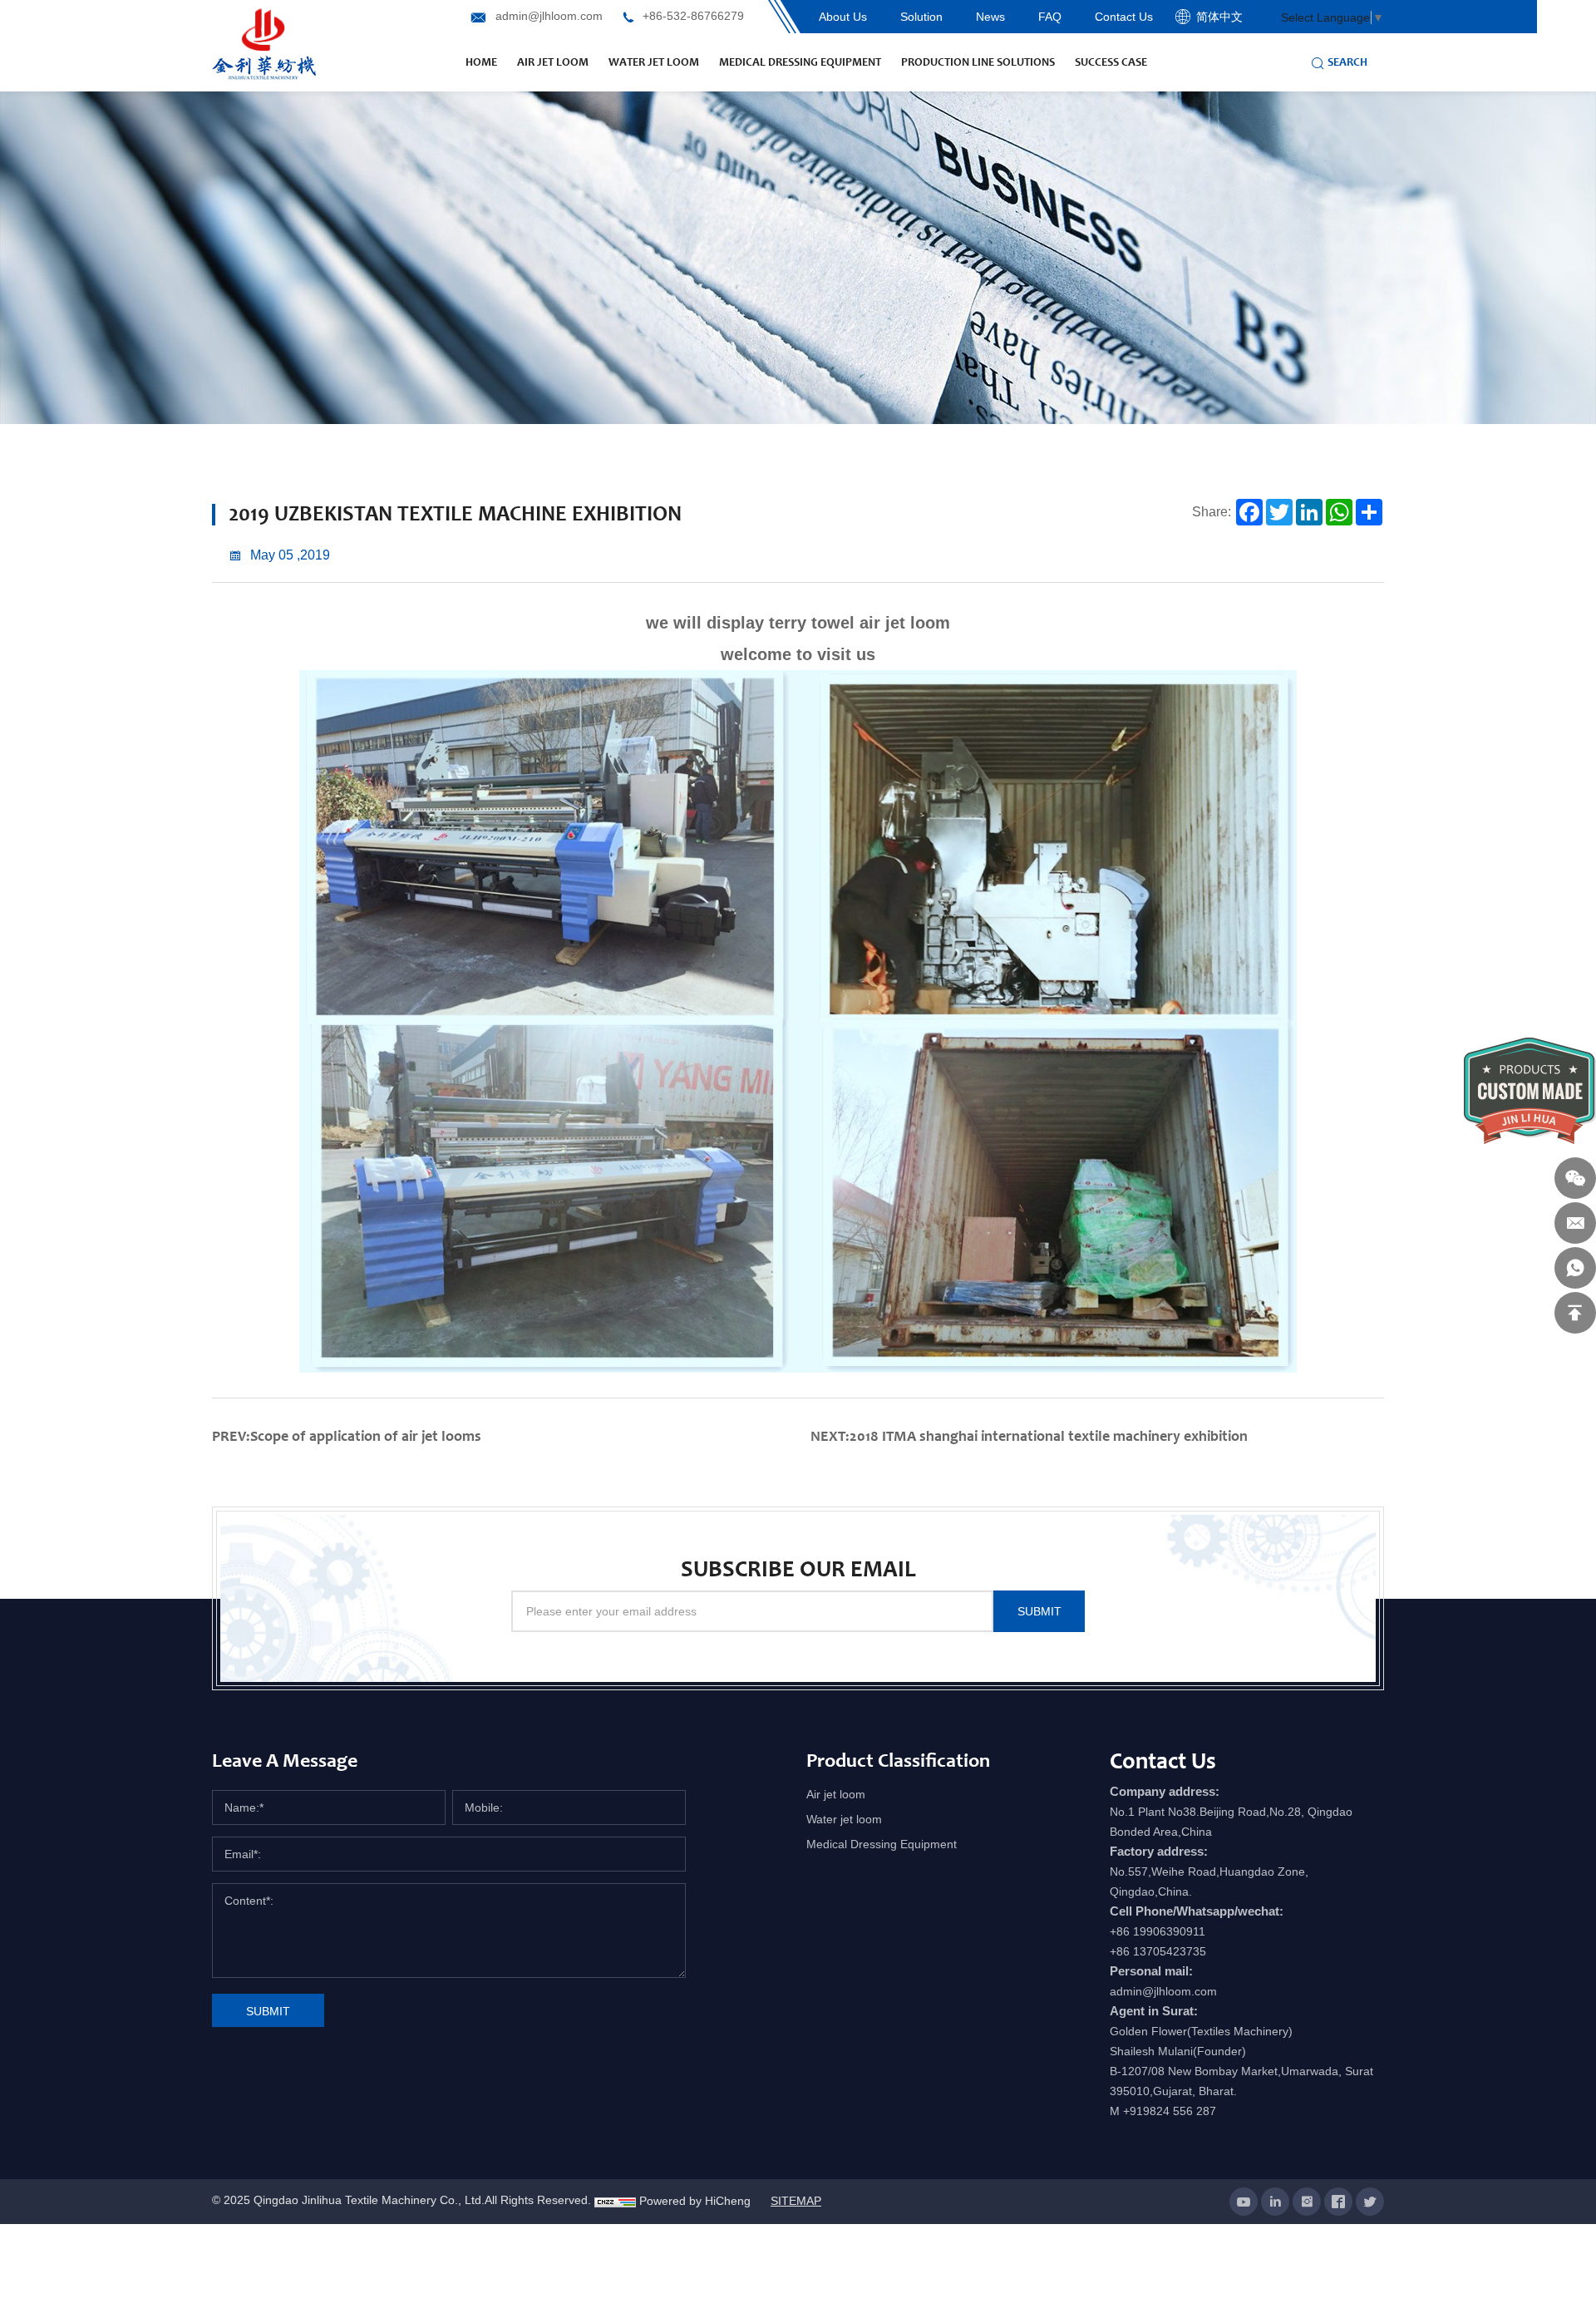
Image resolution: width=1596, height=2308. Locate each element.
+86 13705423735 (1158, 1951)
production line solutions (978, 62)
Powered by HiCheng (695, 2201)
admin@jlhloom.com (549, 16)
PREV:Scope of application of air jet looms (347, 1436)
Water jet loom (844, 1819)
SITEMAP (796, 2201)
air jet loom (553, 62)
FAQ (1050, 17)
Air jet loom (836, 1794)
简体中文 (1219, 17)
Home (481, 62)
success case (1111, 62)
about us (843, 17)
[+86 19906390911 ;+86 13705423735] (1575, 1268)
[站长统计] (615, 2201)
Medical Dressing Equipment (800, 62)
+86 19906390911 (1158, 1931)
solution (921, 17)
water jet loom (654, 62)
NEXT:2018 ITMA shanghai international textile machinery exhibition (1029, 1436)
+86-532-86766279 (693, 16)
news (990, 17)
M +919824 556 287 (1163, 2111)
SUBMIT (1039, 1611)
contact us (1124, 17)
